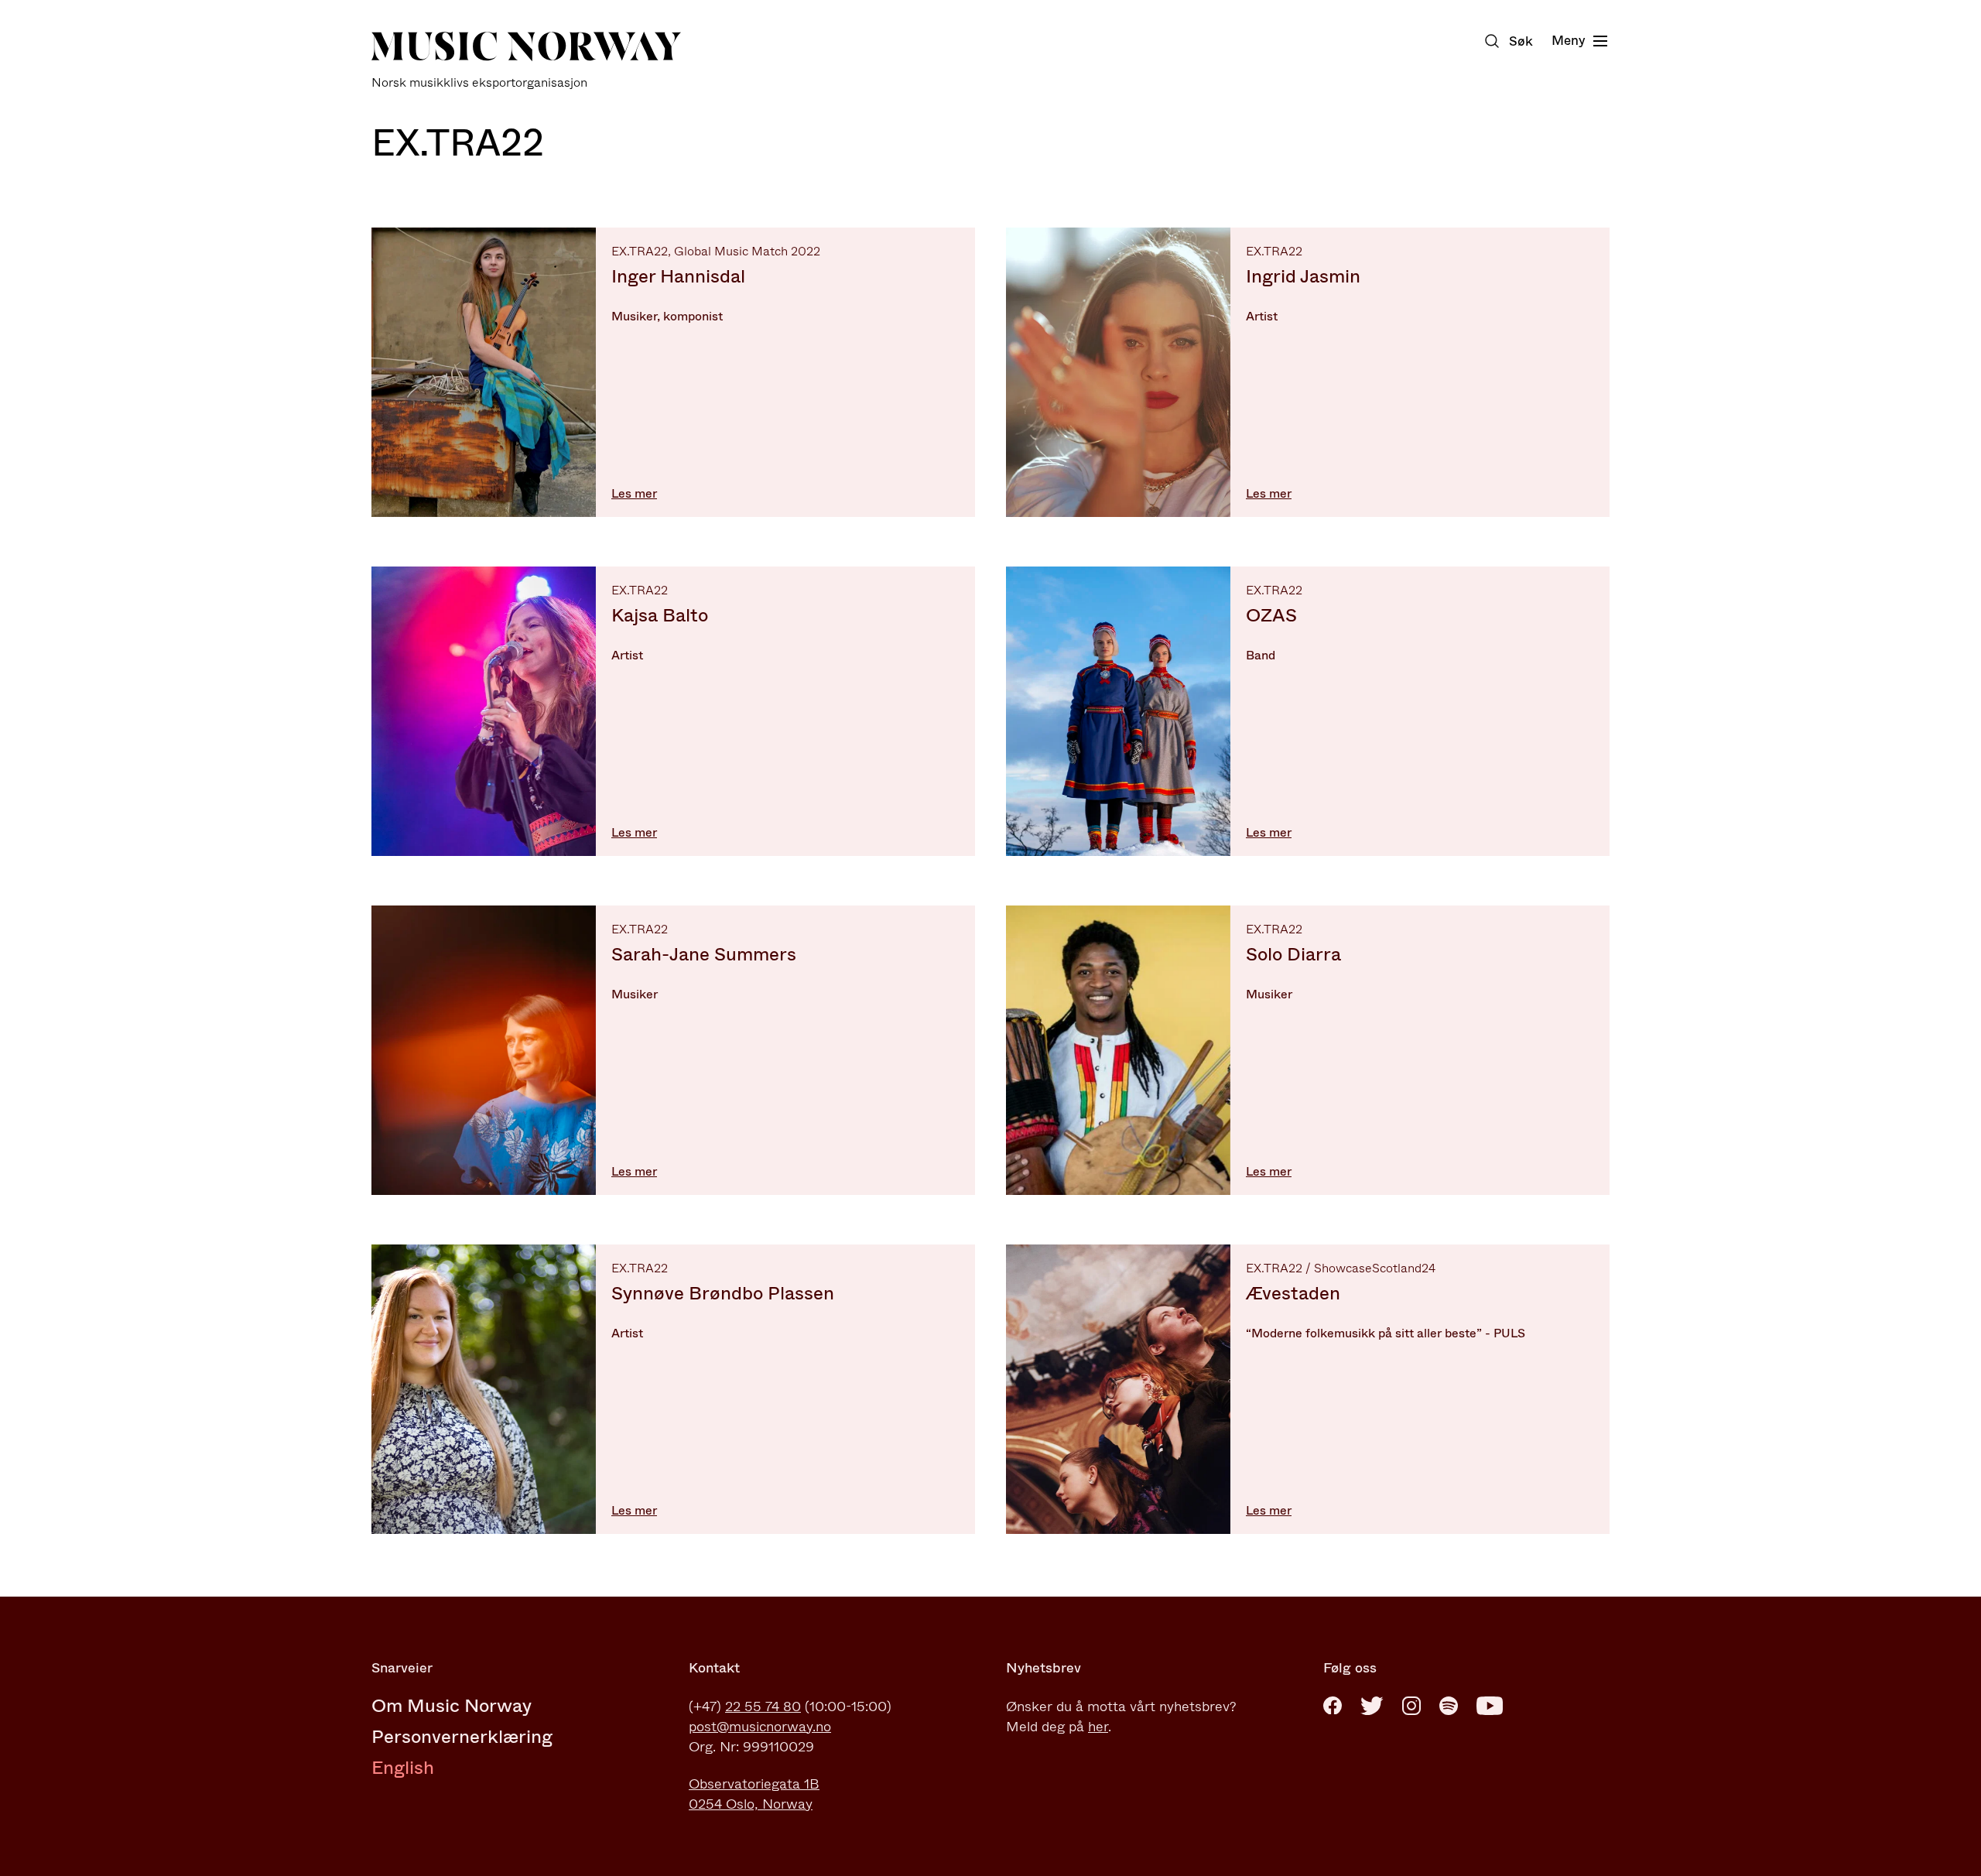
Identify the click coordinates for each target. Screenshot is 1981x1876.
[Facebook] (1333, 1706)
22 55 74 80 (763, 1707)
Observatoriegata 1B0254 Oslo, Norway (754, 1794)
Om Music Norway (452, 1706)
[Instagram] (1411, 1706)
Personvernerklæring (462, 1737)
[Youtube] (1490, 1706)
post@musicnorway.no (760, 1727)
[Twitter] (1372, 1706)
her (1098, 1727)
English (403, 1768)
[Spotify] (1449, 1706)
